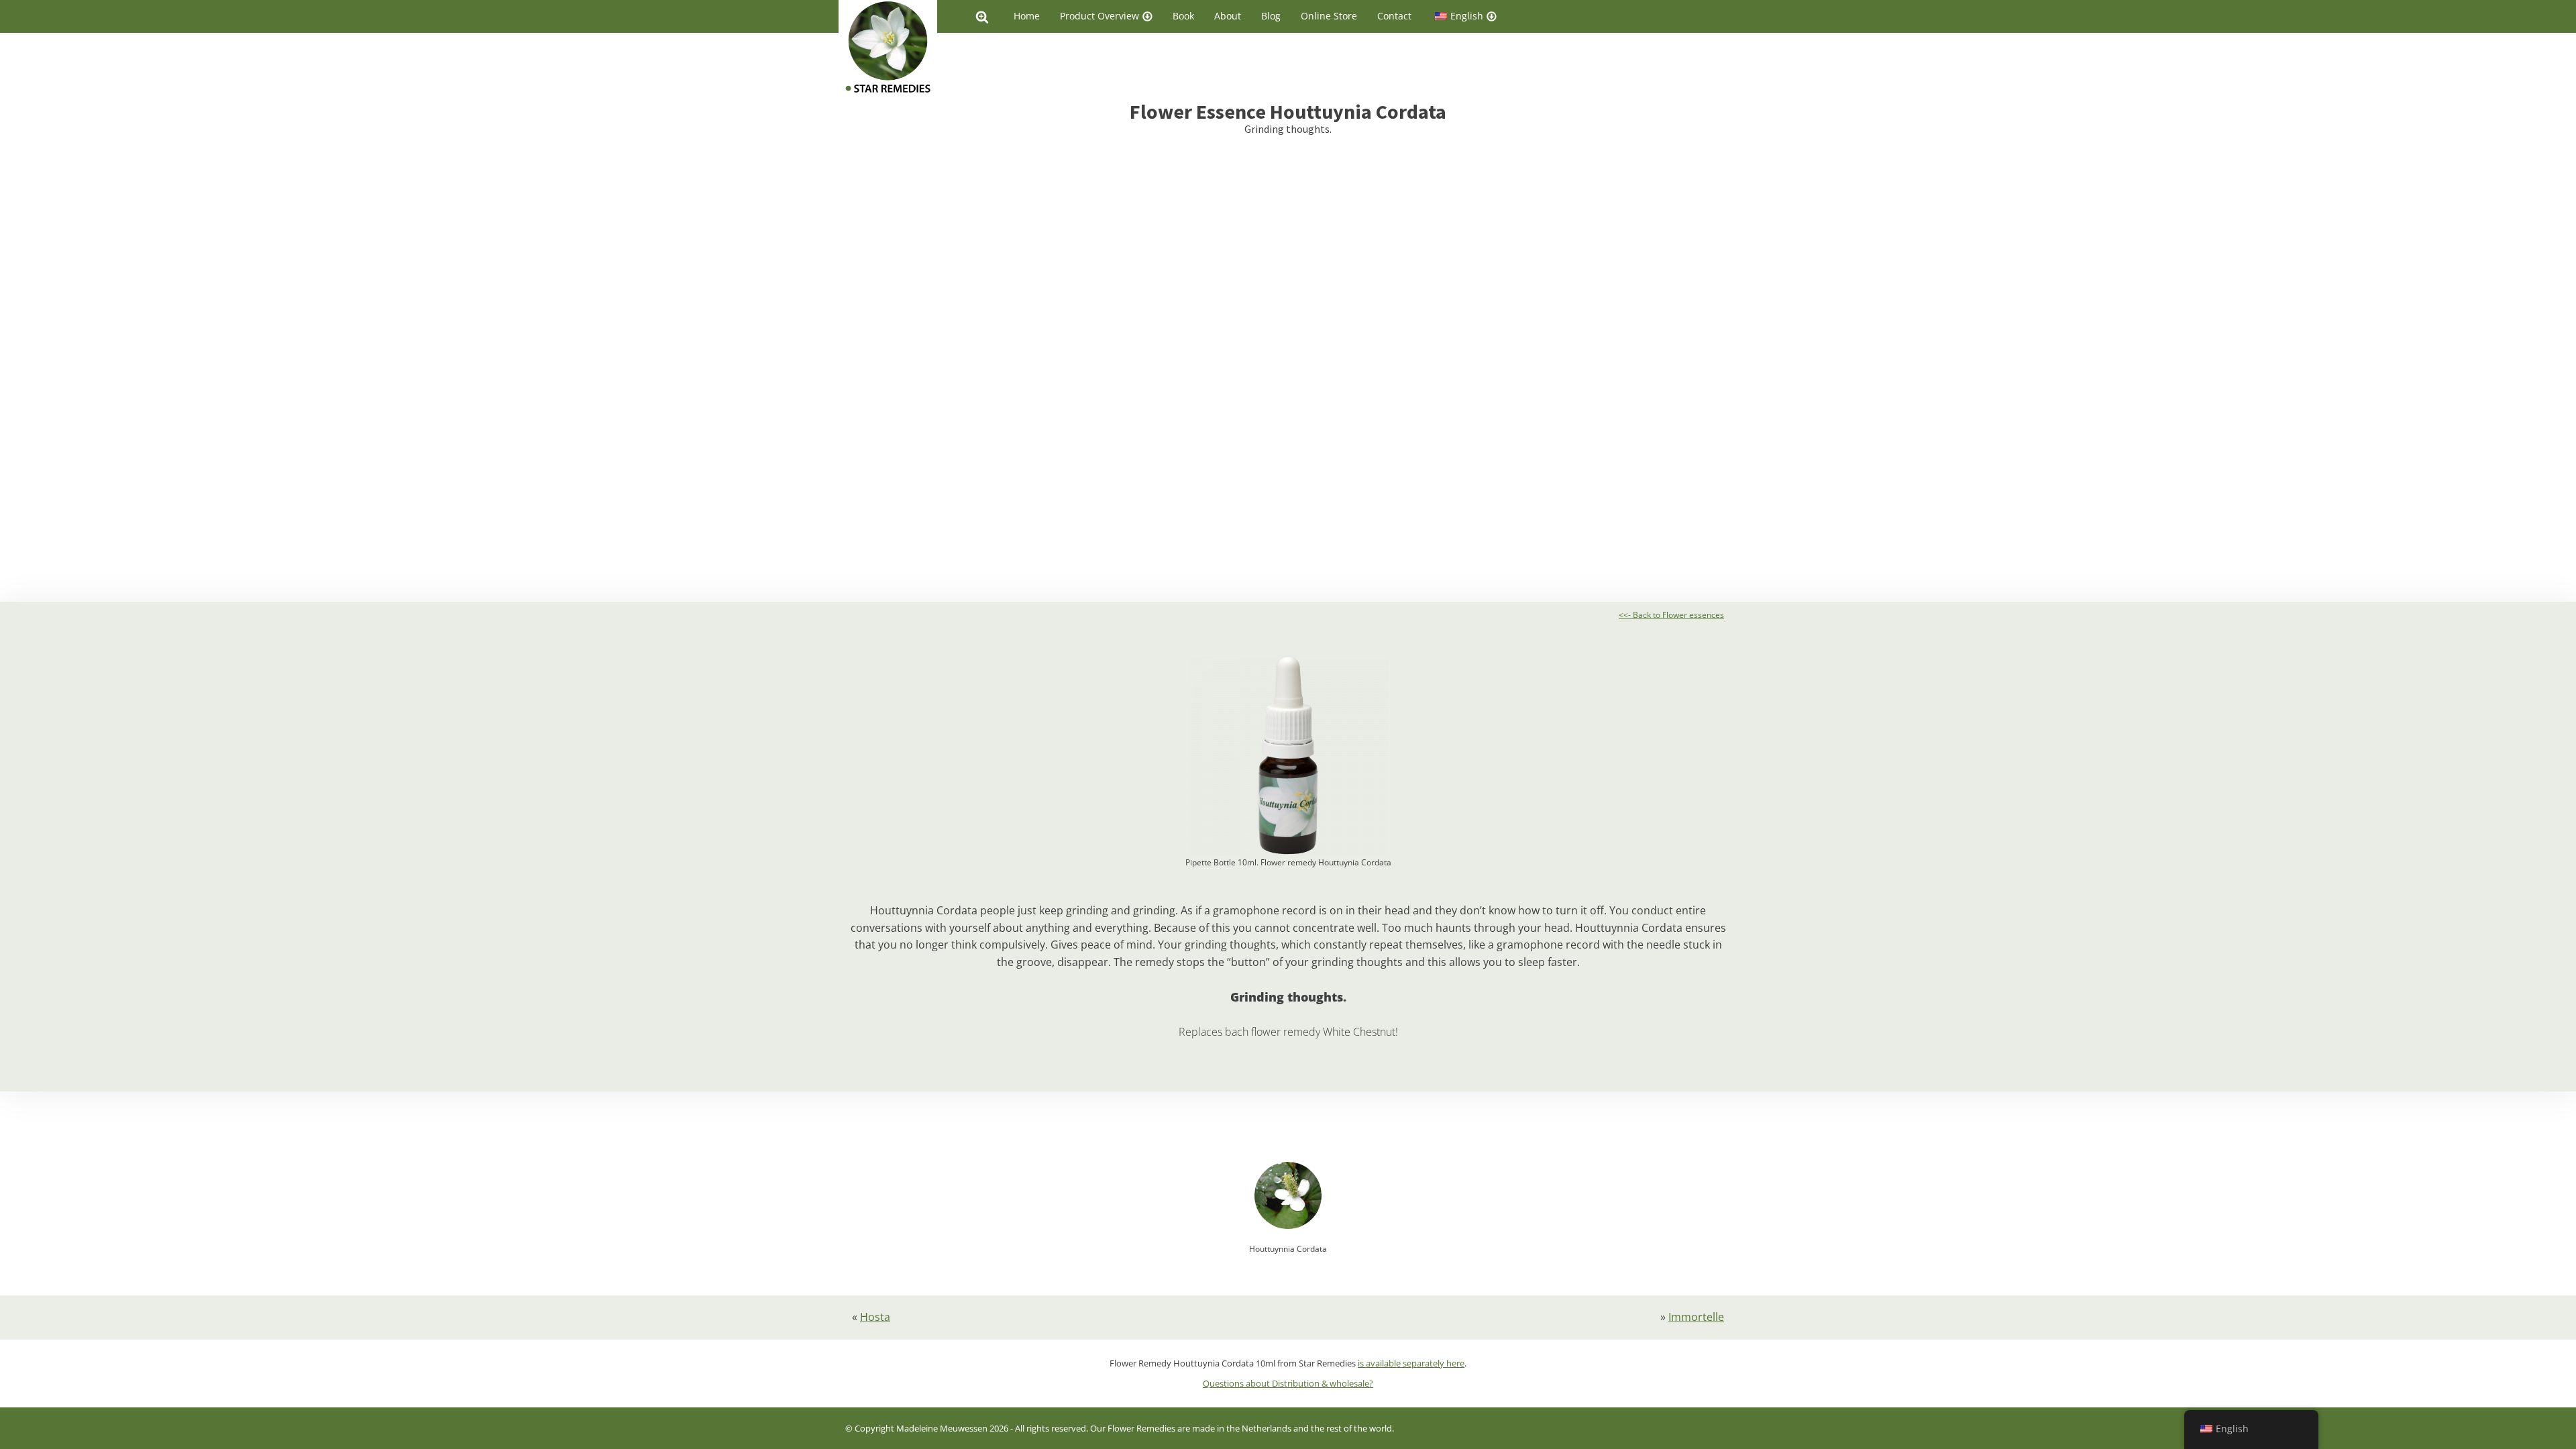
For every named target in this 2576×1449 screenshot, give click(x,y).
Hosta (875, 1317)
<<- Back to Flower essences (1671, 615)
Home (1027, 16)
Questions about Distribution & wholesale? (1288, 1383)
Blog (1271, 16)
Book (1183, 16)
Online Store (1329, 16)
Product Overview (1099, 16)
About (1228, 16)
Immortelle (1696, 1317)
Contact (1394, 16)
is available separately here (1411, 1363)
